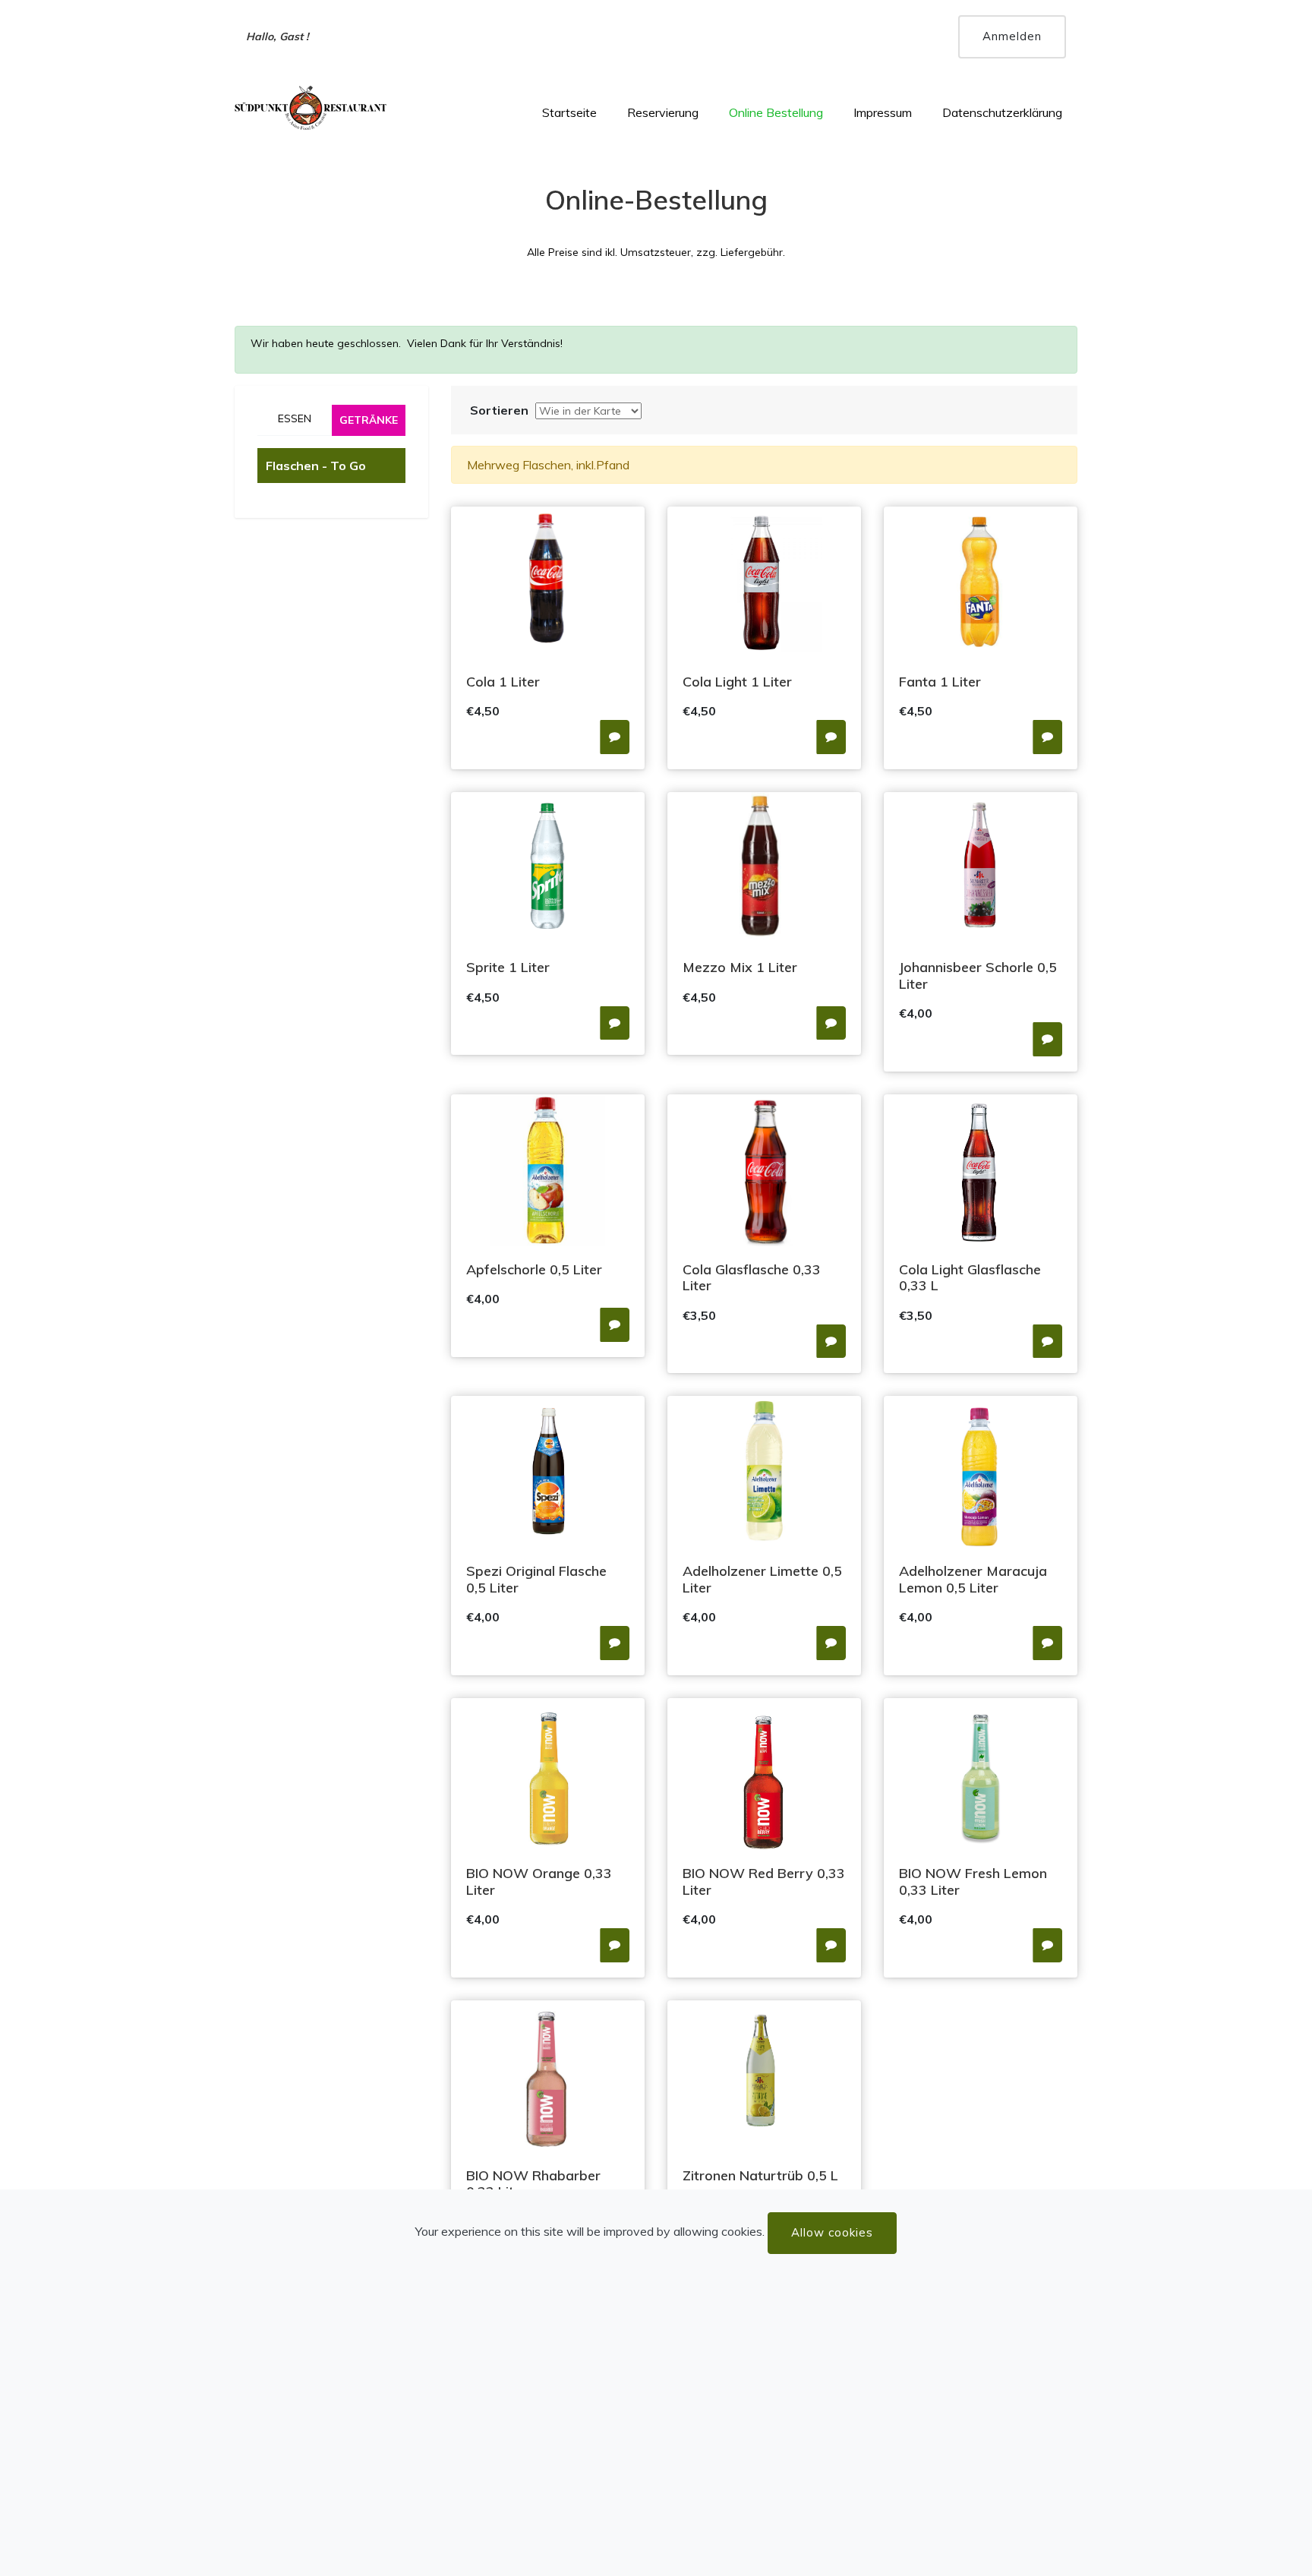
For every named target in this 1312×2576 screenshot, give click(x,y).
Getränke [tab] (369, 420)
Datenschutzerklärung (1002, 112)
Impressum (883, 112)
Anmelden (1012, 36)
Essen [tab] (295, 418)
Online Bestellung (776, 112)
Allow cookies (832, 2232)
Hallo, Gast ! (278, 36)
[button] (615, 737)
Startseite (569, 112)
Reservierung (663, 112)
